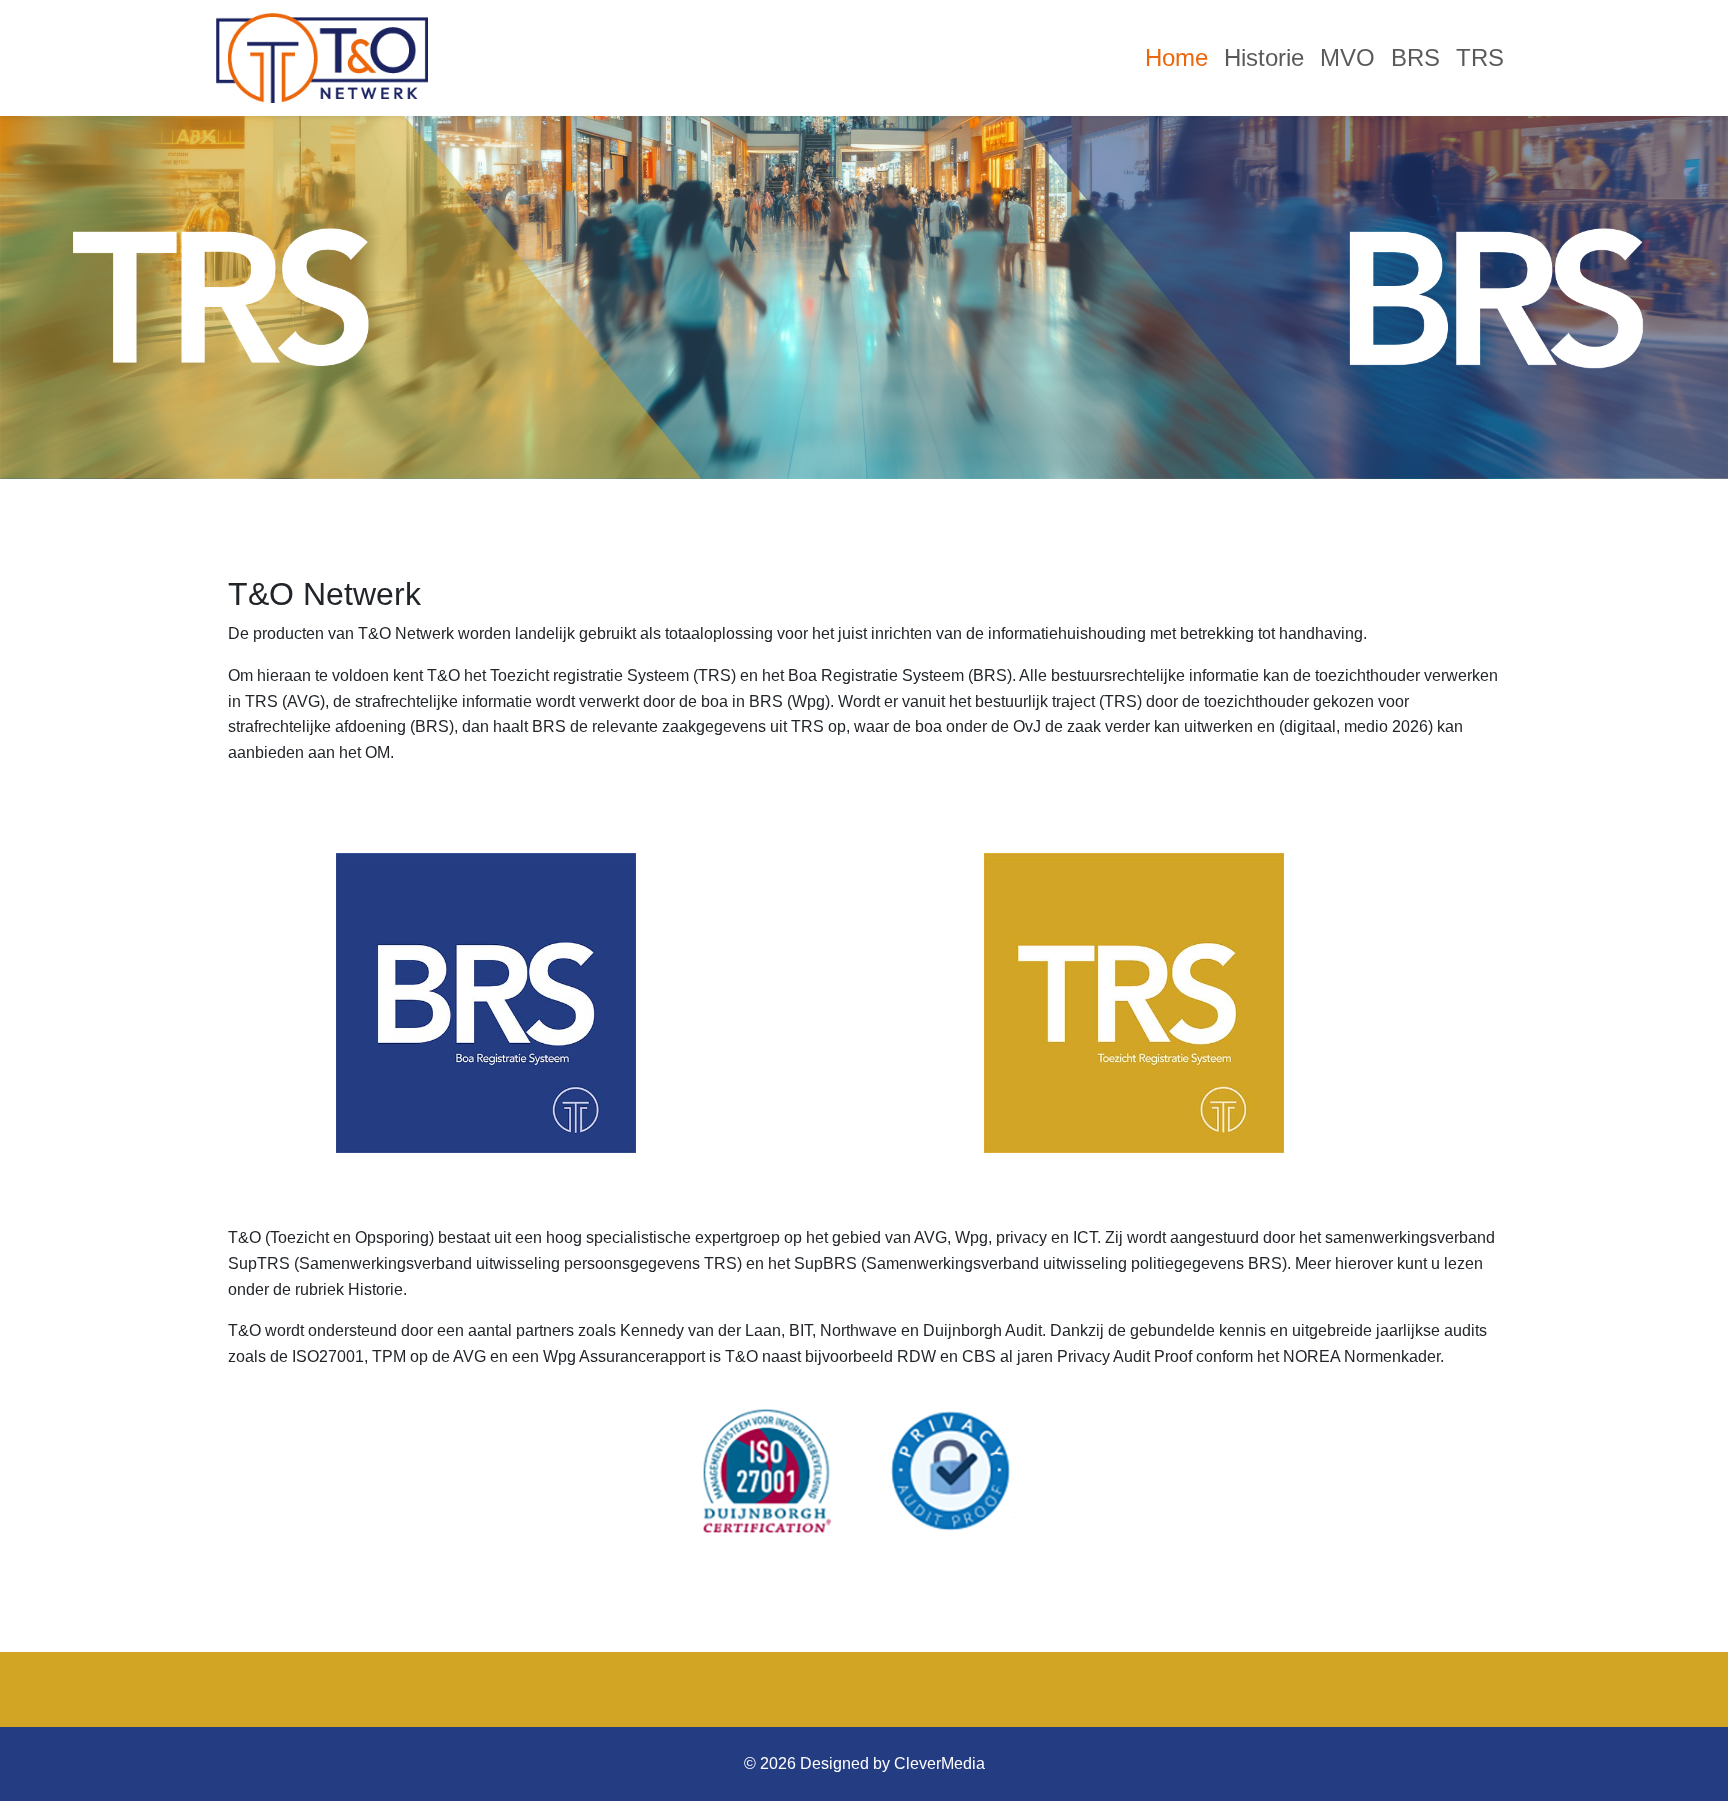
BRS (1415, 57)
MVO (1347, 57)
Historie (1264, 57)
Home (1176, 57)
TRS (1480, 57)
